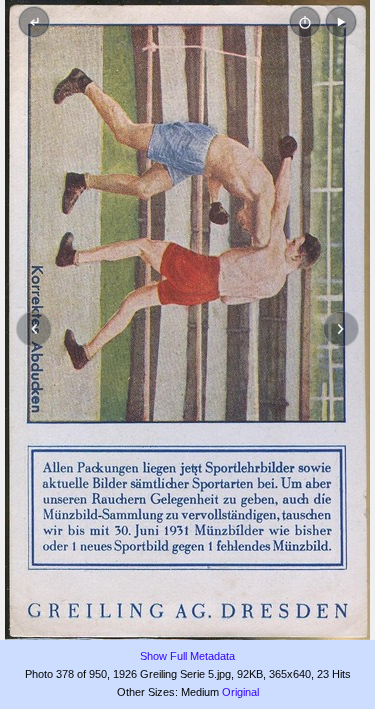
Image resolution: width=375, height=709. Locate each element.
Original (240, 692)
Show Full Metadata (187, 656)
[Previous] (34, 329)
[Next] (341, 329)
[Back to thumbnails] (34, 22)
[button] (341, 22)
